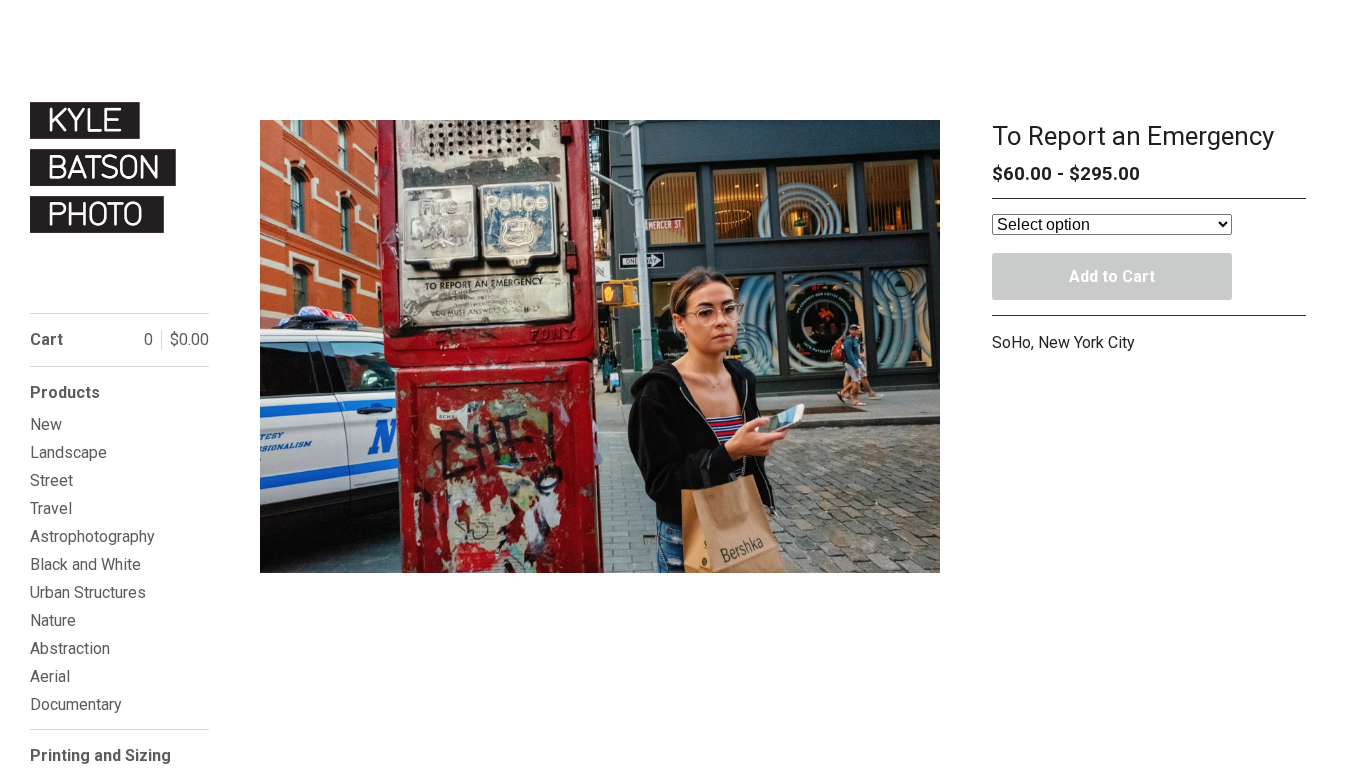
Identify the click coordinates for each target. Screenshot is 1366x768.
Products (65, 392)
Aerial (50, 676)
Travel (51, 508)
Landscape (68, 452)
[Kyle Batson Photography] (105, 167)
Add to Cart (1112, 276)
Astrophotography (92, 536)
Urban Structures (88, 592)
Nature (53, 620)
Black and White (85, 564)
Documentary (76, 704)
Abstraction (70, 648)
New (46, 424)
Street (51, 480)
